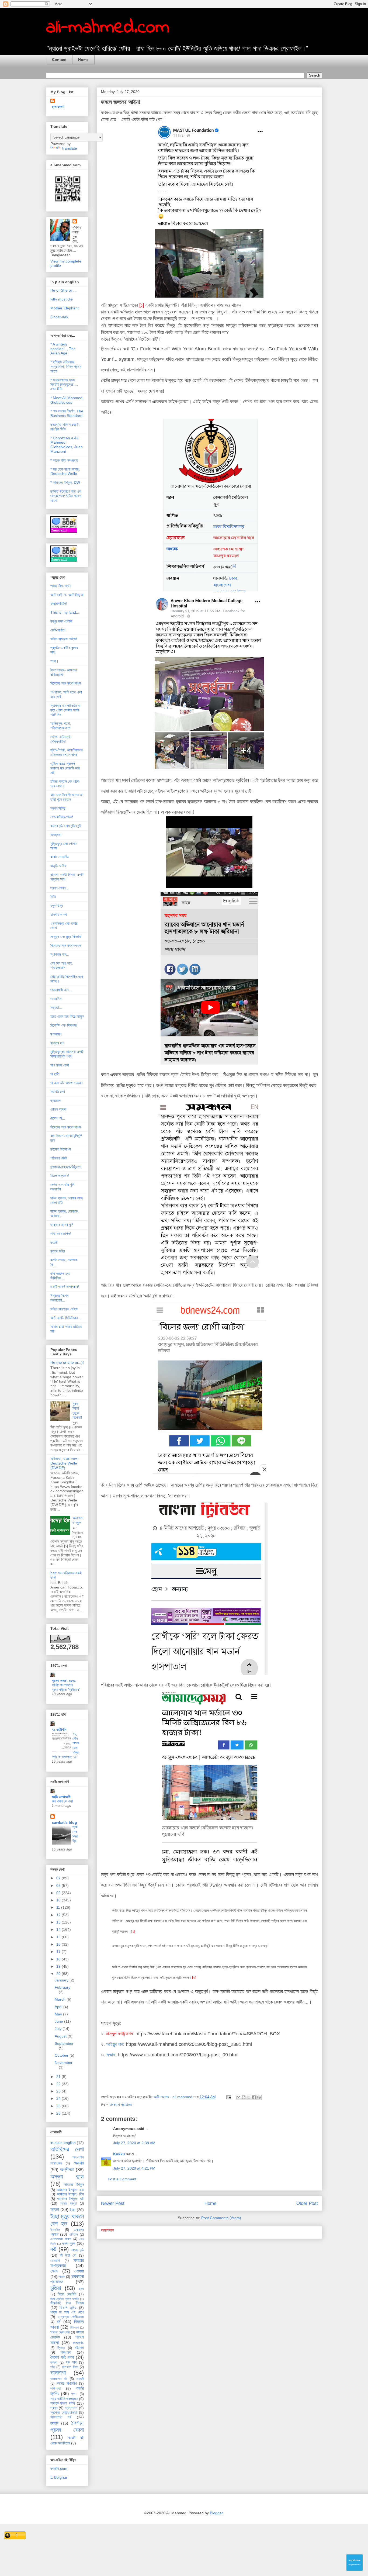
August (61, 2036)
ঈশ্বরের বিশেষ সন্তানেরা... (59, 1298)
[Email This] (238, 2097)
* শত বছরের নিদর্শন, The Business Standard (67, 413)
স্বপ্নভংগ (71, 2408)
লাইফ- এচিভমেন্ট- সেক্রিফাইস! (61, 739)
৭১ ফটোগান (59, 1729)
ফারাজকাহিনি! (59, 603)
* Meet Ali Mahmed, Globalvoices (67, 400)
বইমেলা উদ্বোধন (61, 1149)
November (64, 2063)
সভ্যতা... (56, 1007)
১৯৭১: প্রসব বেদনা (67, 2426)
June (59, 2021)
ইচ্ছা (73, 2210)
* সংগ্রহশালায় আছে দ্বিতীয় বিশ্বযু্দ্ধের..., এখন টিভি (64, 385)
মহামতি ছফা (58, 1092)
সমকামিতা (56, 999)
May (59, 2014)
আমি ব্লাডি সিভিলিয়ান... (66, 1318)
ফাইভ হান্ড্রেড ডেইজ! (64, 639)
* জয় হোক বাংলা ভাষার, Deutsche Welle (65, 472)
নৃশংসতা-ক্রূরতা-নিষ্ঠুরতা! (66, 1167)
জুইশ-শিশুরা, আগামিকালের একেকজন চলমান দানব (67, 752)
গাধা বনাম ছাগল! (61, 1234)
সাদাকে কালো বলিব (63, 2403)
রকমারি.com (59, 2468)
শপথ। (54, 661)
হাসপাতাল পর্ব (59, 914)
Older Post (307, 2203)
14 (59, 1929)
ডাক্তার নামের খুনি (62, 1225)
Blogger (216, 2513)
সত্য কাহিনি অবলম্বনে (64, 2399)
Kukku (119, 2154)
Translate (69, 148)
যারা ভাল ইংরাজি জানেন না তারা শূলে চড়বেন (66, 797)
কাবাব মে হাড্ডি (60, 857)
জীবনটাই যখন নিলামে (67, 2303)
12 (59, 1915)
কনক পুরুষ (69, 2243)
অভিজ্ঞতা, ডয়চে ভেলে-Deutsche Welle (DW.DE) (64, 1463)
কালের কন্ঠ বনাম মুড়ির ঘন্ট (66, 826)
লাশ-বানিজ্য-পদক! (62, 817)
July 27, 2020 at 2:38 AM (134, 2143)
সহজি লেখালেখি (61, 1797)
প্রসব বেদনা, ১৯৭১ (64, 1681)
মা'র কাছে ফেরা (60, 1065)
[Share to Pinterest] (259, 2097)
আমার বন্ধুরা (69, 2204)
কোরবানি (55, 2261)
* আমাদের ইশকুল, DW (65, 482)
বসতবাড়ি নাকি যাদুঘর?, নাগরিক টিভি (65, 427)
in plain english (63, 2143)
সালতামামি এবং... (61, 990)
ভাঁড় (53, 2367)
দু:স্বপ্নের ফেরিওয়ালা (71, 2317)
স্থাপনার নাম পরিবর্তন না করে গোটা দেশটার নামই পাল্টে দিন (65, 710)
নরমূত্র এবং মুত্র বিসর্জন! (66, 937)
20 (59, 1974)
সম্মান (111, 2055)
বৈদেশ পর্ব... (58, 1118)
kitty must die (62, 299)
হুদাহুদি (54, 2423)
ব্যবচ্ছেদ (55, 1100)
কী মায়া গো (68, 2255)
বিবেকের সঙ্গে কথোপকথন (66, 683)
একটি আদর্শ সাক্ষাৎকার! (65, 1287)
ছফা (81, 2289)
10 (59, 1900)
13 (59, 1922)
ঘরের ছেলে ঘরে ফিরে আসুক (67, 1016)
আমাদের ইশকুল (74, 2184)
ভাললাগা (58, 2373)
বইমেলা (79, 2348)
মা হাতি (55, 1074)
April (59, 2007)
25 (59, 2106)
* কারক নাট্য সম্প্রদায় (64, 460)
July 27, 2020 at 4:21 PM (134, 2168)
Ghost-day (59, 317)
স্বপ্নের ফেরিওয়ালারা (64, 2412)
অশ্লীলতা (67, 2170)
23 (59, 2091)
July (59, 2029)
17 (59, 1952)
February (63, 1987)
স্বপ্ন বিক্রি (58, 808)
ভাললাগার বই (59, 2379)
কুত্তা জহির (58, 1251)
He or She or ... (63, 290)
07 (59, 1878)
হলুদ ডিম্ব (57, 906)
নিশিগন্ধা (74, 2328)
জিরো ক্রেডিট (67, 2294)
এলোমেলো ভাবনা (61, 2239)
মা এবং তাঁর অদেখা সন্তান (66, 1083)
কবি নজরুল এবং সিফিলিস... (60, 1276)
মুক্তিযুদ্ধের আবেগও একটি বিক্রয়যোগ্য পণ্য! (67, 1054)
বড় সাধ (71, 2362)
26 (59, 2113)
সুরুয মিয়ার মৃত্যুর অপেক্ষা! (77, 1410)
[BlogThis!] (244, 2097)
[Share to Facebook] (254, 2097)
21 (59, 2077)
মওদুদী (80, 2379)
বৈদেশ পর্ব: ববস (62, 2357)
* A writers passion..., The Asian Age (63, 349)
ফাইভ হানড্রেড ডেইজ (64, 1309)
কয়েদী (54, 1242)
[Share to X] (249, 2097)
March (61, 1999)
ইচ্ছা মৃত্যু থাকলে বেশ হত (67, 2220)
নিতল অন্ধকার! (60, 1176)
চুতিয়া (56, 2288)
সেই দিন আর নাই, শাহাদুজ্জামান (62, 966)
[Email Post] (228, 2097)
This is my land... (65, 612)
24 (59, 2098)
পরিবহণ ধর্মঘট (59, 1158)
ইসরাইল (55, 2230)
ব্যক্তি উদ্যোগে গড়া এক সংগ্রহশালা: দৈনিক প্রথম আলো (66, 496)
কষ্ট (53, 2249)
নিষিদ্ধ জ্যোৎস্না (60, 2332)
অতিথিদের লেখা (67, 2149)
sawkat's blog (64, 1822)
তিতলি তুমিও (68, 2308)
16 (59, 1944)
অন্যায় (79, 2163)
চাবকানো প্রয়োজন (121, 2105)
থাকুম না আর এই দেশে (67, 2312)
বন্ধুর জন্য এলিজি (61, 621)
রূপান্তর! (56, 1034)
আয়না (55, 2210)
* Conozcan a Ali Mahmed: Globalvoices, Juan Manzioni (67, 445)
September (64, 2043)
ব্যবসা (54, 2363)
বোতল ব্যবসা (58, 1109)
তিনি (53, 897)
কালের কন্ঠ (77, 2250)
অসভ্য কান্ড (67, 2176)
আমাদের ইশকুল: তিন (70, 2194)
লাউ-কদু (55, 2388)
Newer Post (113, 2203)
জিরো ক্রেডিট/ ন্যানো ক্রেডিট (65, 2299)
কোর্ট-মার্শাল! (58, 630)
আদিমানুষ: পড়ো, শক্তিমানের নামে (61, 726)
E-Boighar (59, 2477)
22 (59, 2084)
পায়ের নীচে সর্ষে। (61, 586)
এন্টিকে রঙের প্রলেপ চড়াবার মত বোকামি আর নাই (65, 768)
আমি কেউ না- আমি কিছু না (67, 595)
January (62, 1980)
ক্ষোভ (54, 2271)
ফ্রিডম (61, 2348)
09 (59, 1893)
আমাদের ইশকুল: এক (70, 2190)
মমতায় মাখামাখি (67, 2383)
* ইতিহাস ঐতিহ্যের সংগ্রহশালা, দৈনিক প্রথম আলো (66, 367)
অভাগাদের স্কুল (78, 1520)
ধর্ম (59, 2322)
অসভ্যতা (56, 835)
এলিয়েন (73, 2235)
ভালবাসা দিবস (70, 2367)
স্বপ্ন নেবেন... (60, 888)
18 (59, 1959)
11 (59, 1907)
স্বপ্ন (54, 2408)
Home (83, 60)
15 (59, 1937)
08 (59, 1886)
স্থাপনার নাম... (60, 954)
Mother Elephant (65, 308)
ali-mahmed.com (108, 28)
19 (59, 1966)
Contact (59, 60)
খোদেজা (79, 2271)
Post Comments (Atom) (221, 2218)
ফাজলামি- (78, 2343)
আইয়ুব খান (115, 2044)
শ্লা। (74, 2394)
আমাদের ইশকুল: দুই (70, 2199)
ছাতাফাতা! (58, 107)
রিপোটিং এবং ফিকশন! (64, 1025)
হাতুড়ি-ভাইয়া (58, 866)
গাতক (62, 2277)
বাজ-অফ (66, 2352)
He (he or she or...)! (67, 1362)
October (62, 2055)
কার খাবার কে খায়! (62, 1801)
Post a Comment (122, 2179)
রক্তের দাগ (57, 1043)
